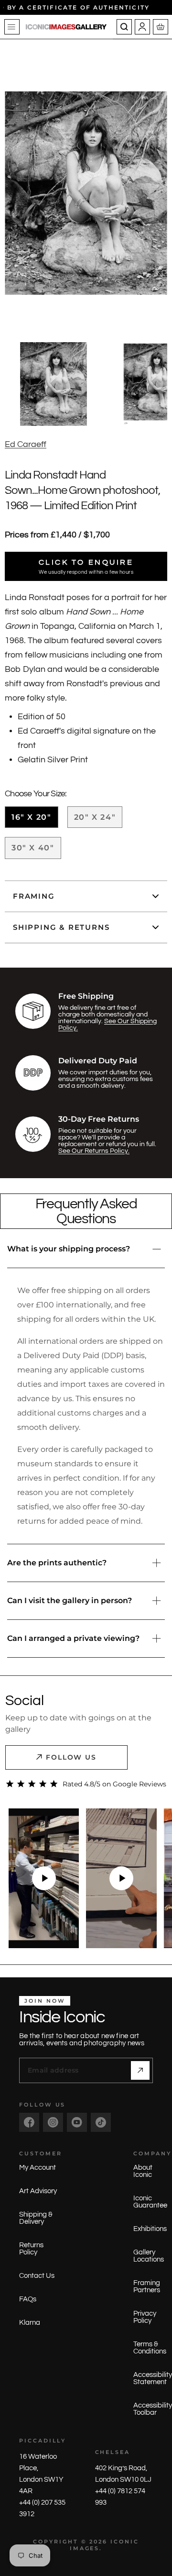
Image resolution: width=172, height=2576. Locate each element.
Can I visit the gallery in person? (70, 1600)
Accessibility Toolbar (153, 2409)
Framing (34, 896)
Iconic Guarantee (150, 2202)
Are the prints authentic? (57, 1563)
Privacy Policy (145, 2317)
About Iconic (143, 2171)
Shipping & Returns (61, 927)
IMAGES (85, 2548)
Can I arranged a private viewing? (73, 1638)
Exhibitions (150, 2229)
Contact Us (37, 2276)
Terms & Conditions (150, 2348)
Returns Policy (31, 2249)
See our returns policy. (94, 1151)
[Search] (124, 27)
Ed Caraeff (26, 444)
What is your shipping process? (69, 1249)
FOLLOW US (71, 1757)
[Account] (142, 27)
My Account (38, 2168)
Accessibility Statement (153, 2378)
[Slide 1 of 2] (53, 384)
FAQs (28, 2299)
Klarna (30, 2323)
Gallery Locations (149, 2256)
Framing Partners (147, 2286)
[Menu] (12, 27)
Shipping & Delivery (36, 2218)
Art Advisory (38, 2191)
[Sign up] (140, 2070)
